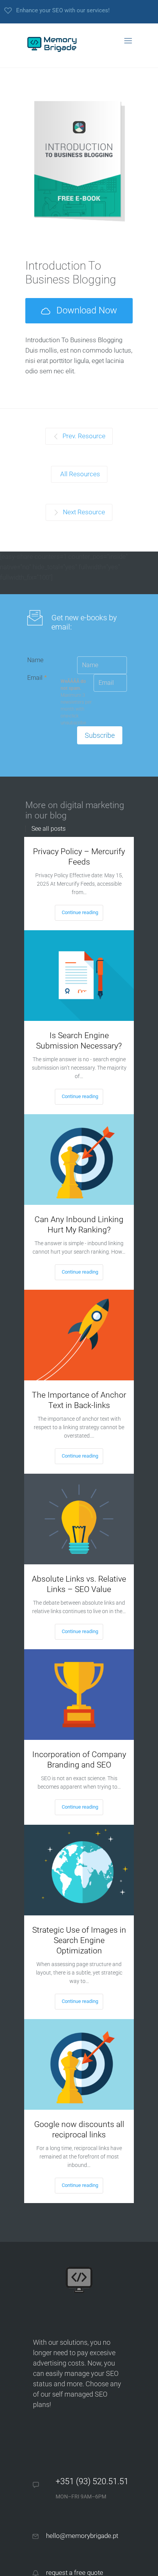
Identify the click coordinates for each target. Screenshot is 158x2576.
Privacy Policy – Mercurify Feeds (79, 857)
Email (37, 678)
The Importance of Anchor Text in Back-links (79, 1400)
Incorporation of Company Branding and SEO (79, 1760)
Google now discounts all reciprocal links (79, 2130)
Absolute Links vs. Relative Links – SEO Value (79, 1584)
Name (35, 660)
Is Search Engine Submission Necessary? (79, 1041)
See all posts (49, 829)
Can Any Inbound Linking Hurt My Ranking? (79, 1225)
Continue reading (80, 912)
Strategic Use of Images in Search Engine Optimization (79, 1940)
